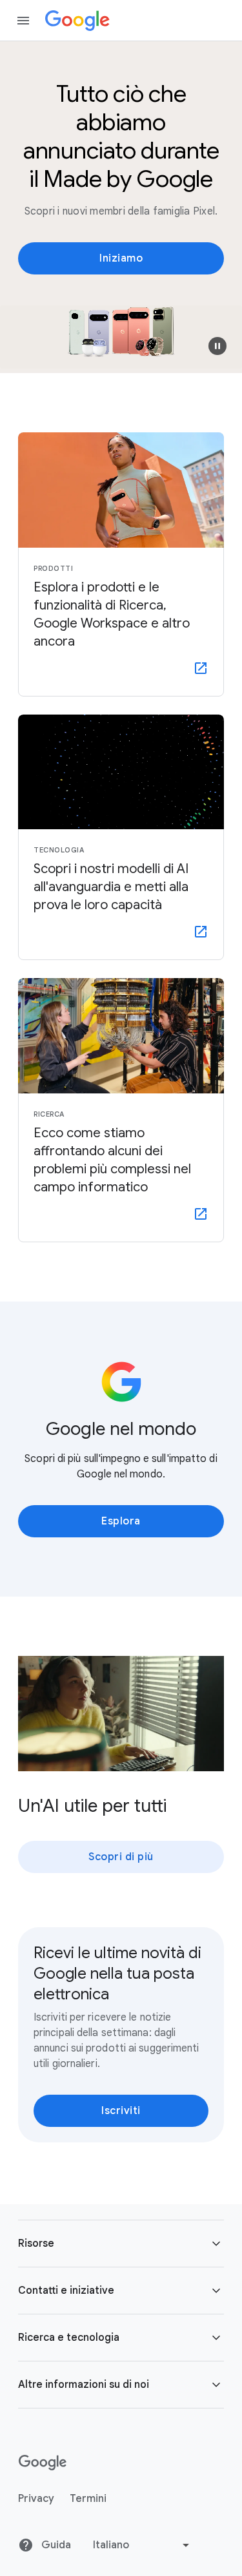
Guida (55, 2545)
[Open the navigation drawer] (23, 21)
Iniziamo (121, 258)
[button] (217, 346)
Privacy (36, 2499)
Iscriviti (121, 2111)
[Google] (77, 21)
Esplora (121, 1521)
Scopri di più (121, 1857)
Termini (88, 2499)
